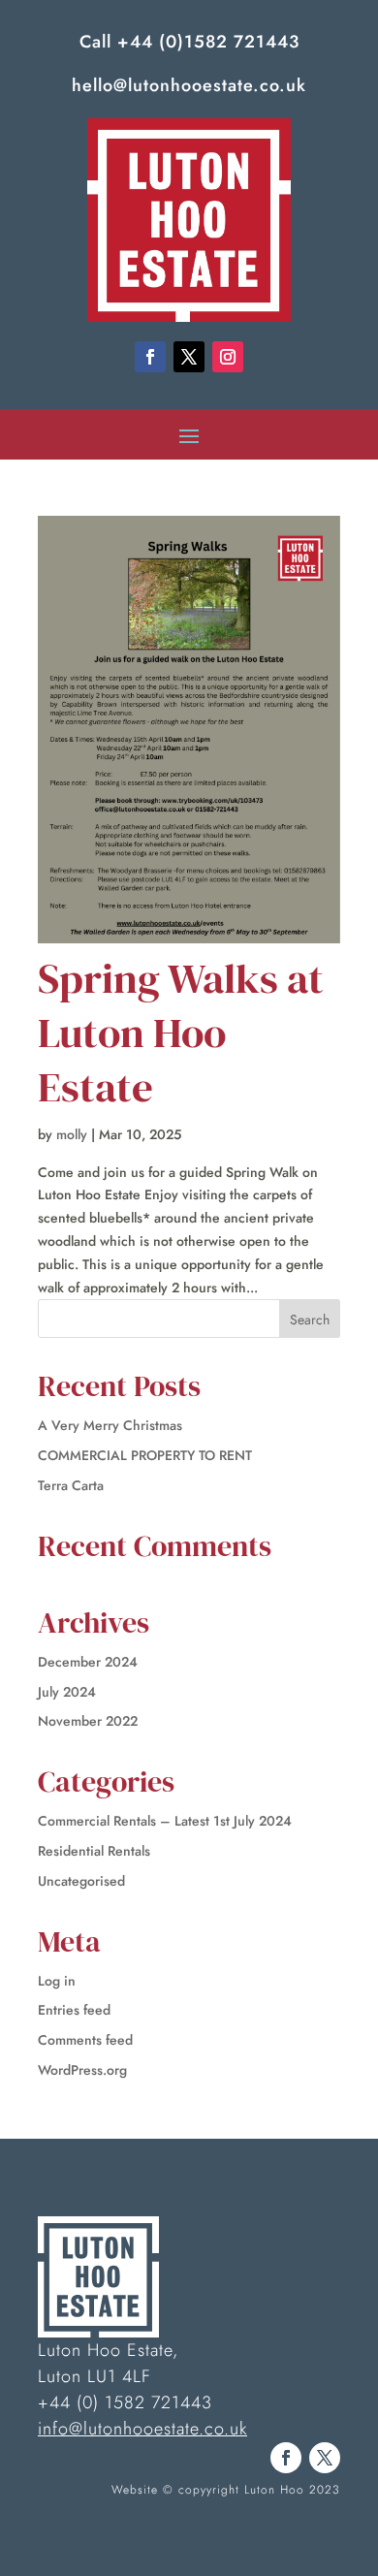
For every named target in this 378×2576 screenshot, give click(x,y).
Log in (57, 1981)
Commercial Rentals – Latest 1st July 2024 (165, 1821)
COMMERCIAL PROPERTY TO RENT (145, 1455)
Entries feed (74, 2010)
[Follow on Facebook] (150, 357)
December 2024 (88, 1662)
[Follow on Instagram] (228, 357)
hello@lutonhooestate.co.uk (189, 85)
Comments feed (85, 2040)
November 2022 (88, 1721)
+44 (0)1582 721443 (208, 42)
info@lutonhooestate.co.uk (142, 2429)
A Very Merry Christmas (110, 1425)
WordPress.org (82, 2070)
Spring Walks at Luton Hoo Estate (181, 1032)
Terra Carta (71, 1485)
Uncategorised (81, 1881)
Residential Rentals (94, 1851)
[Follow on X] (189, 357)
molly (72, 1134)
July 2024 (67, 1692)
